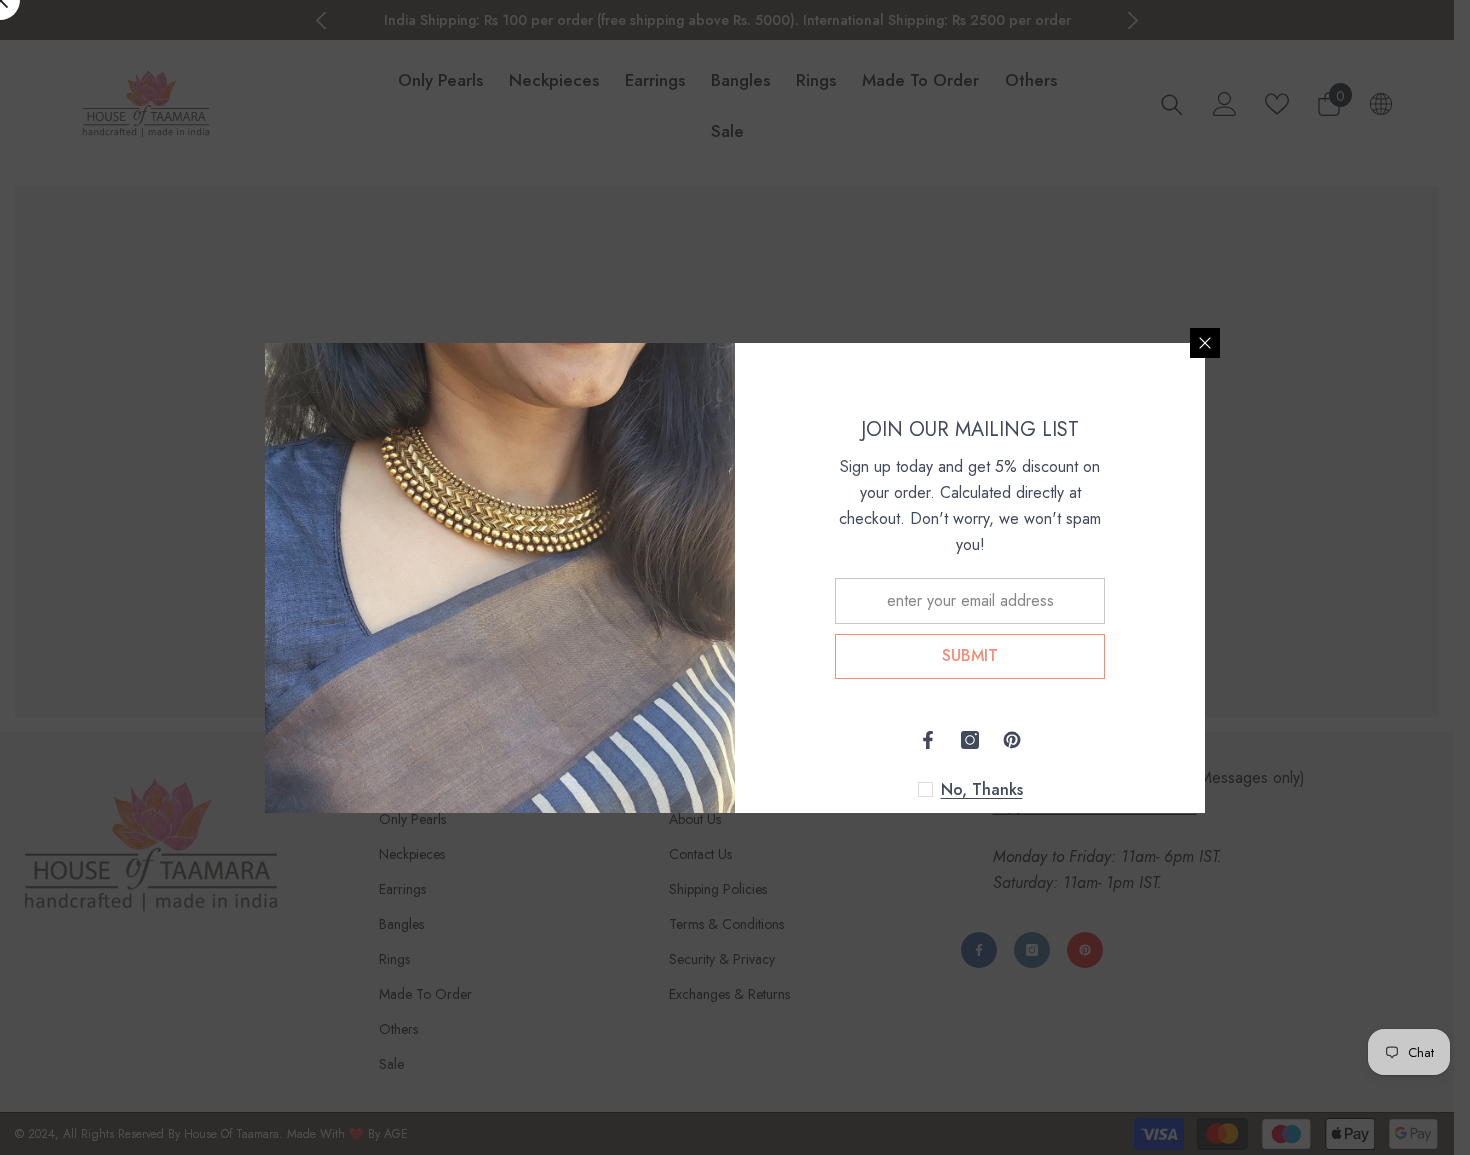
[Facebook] (928, 740)
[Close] (1205, 343)
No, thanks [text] (982, 790)
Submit (970, 655)
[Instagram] (970, 740)
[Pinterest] (1012, 740)
